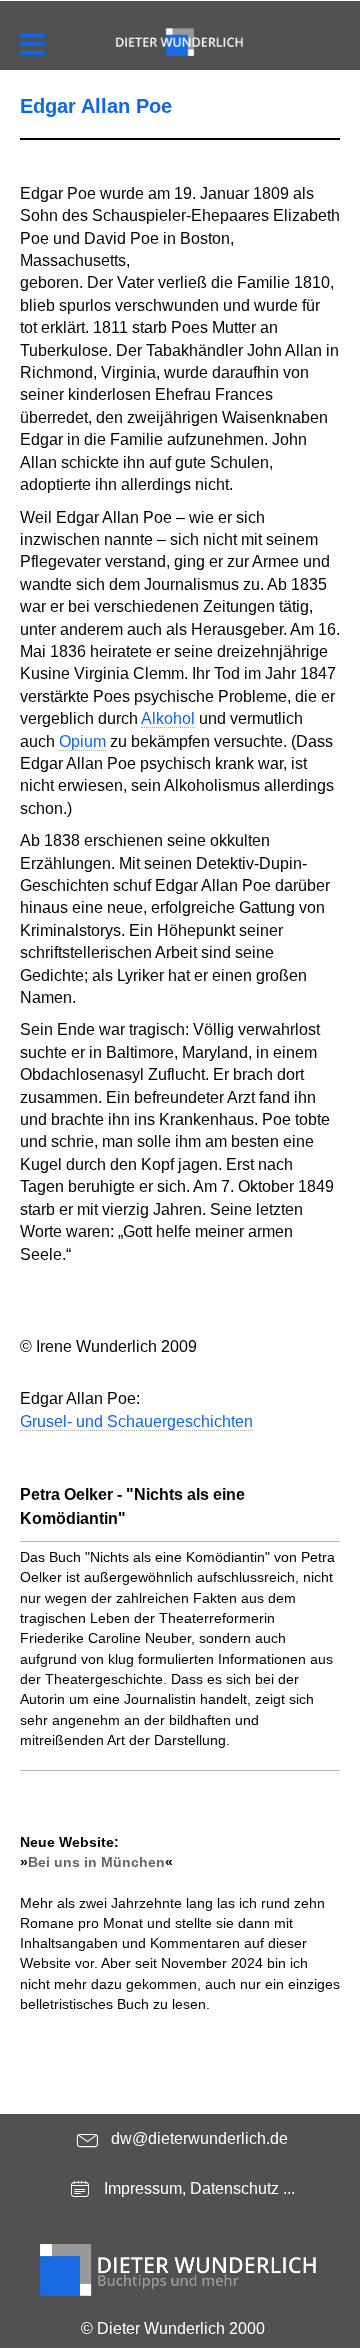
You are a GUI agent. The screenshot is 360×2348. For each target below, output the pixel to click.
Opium (82, 741)
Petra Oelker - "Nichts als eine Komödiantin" (132, 1506)
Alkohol (168, 718)
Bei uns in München (96, 1862)
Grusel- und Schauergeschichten (136, 1421)
